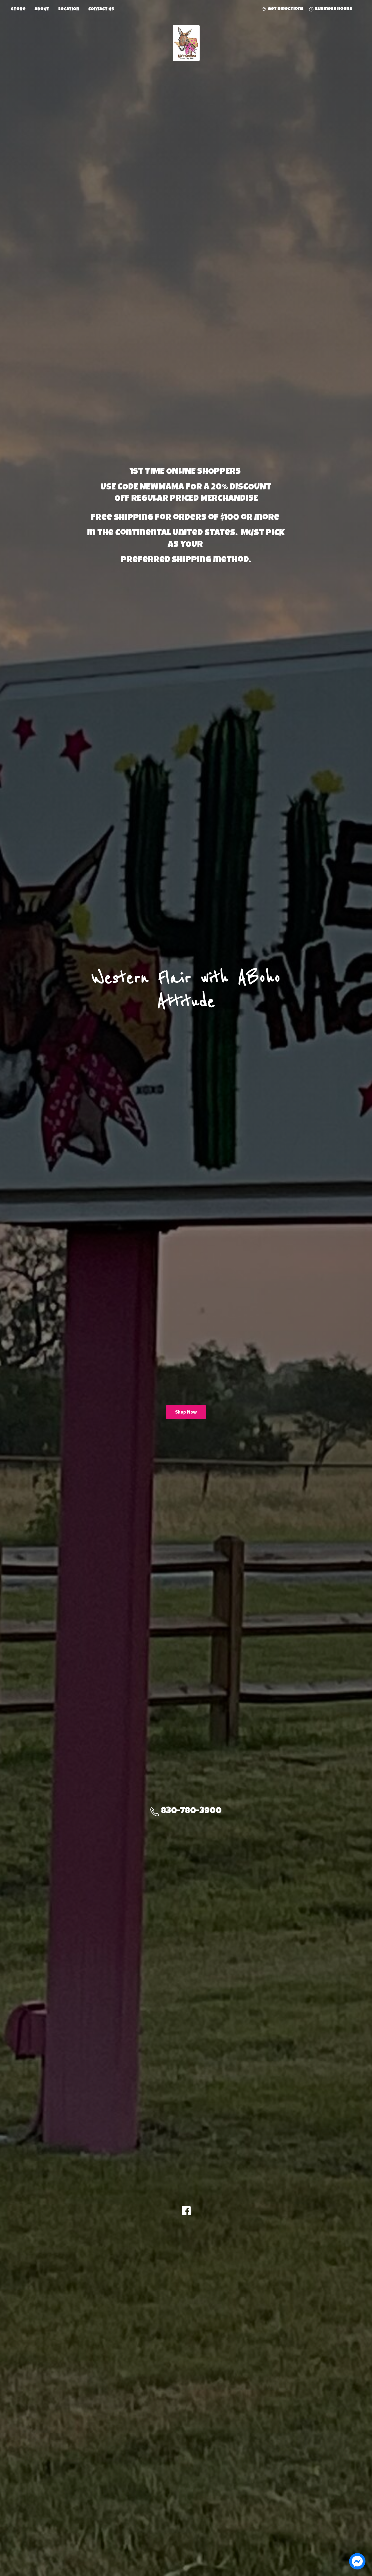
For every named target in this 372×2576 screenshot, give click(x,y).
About (42, 10)
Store (18, 10)
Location (69, 10)
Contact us (101, 10)
